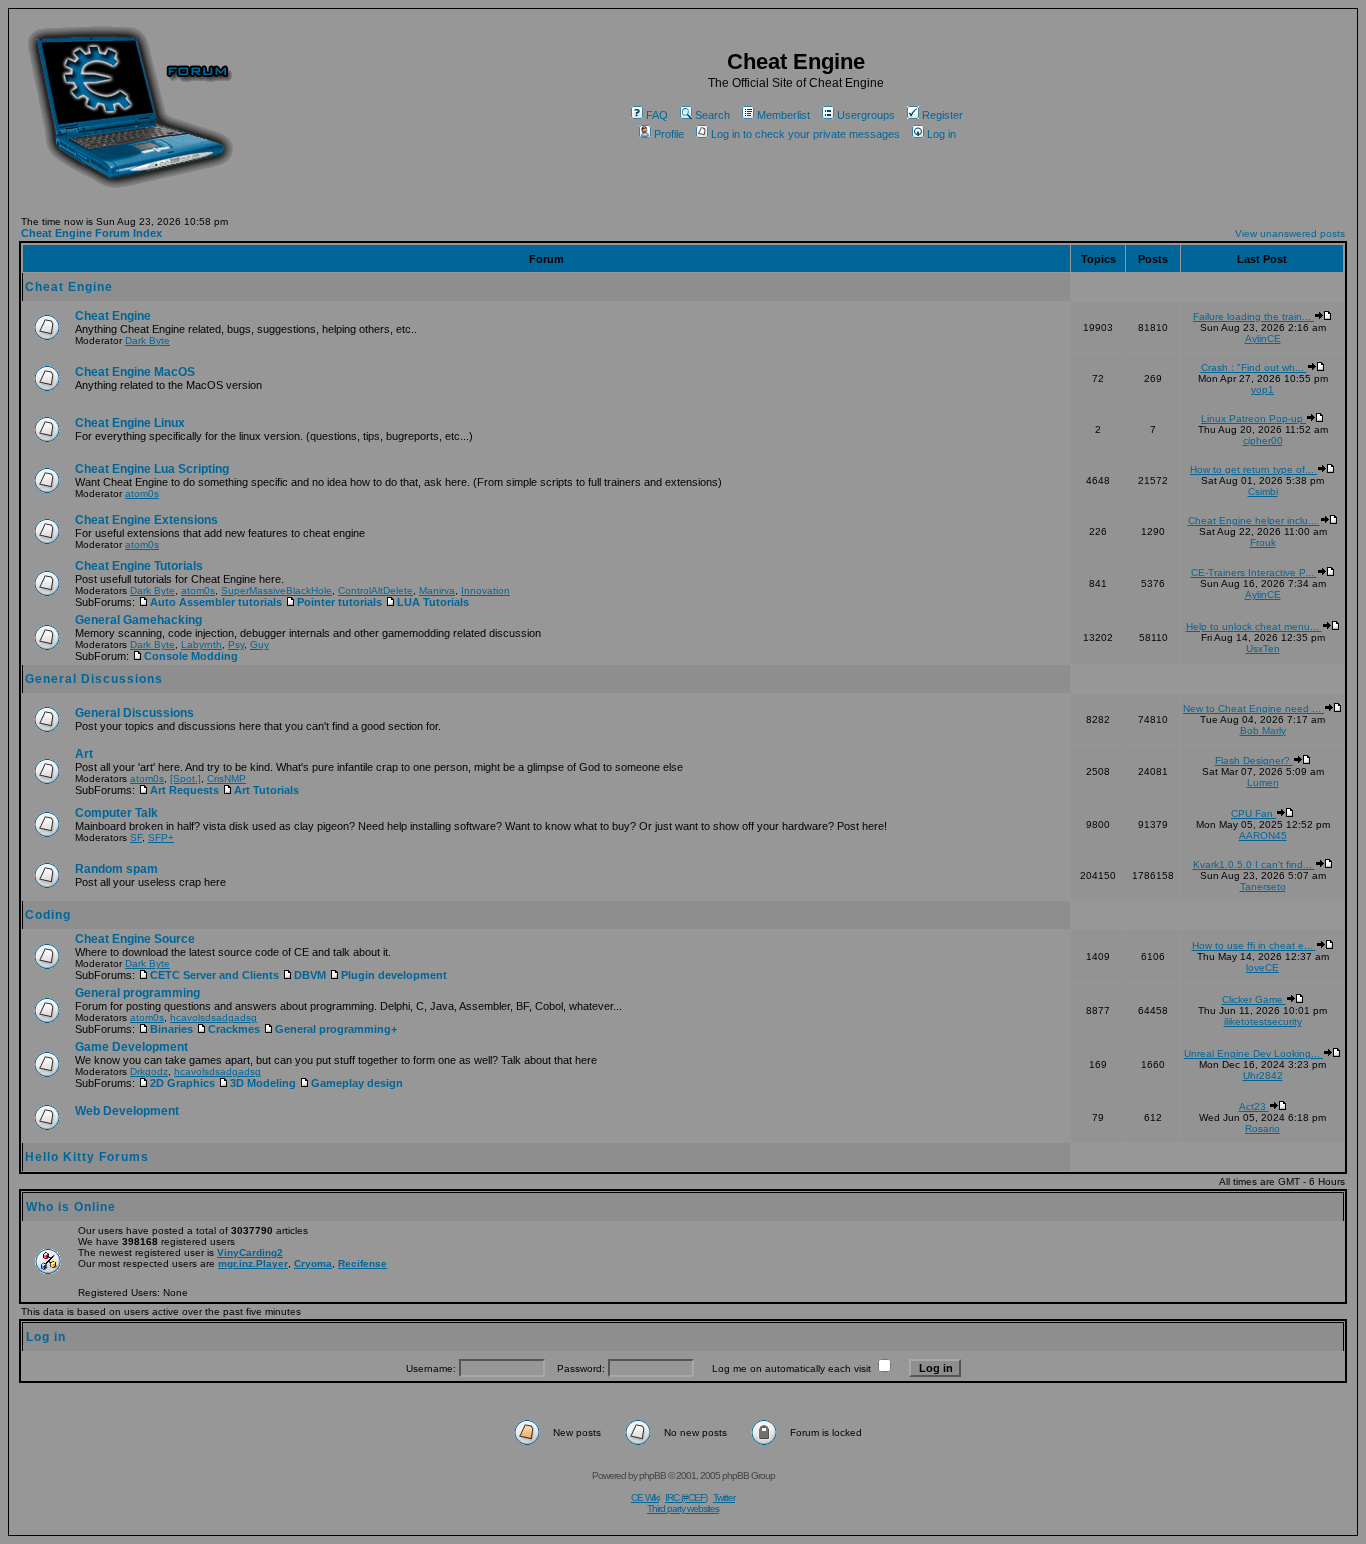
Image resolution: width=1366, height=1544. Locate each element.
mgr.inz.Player (253, 1263)
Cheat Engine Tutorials (139, 566)
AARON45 (1263, 835)
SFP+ (161, 837)
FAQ (657, 115)
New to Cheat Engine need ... (1253, 708)
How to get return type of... (1253, 469)
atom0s (142, 493)
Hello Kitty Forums (87, 1157)
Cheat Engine (69, 287)
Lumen (1263, 782)
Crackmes (234, 1029)
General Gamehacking (138, 620)
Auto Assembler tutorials (216, 602)
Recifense (362, 1263)
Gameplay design (357, 1083)
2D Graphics (182, 1083)
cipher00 (1263, 440)
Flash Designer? (1254, 760)
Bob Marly (1263, 730)
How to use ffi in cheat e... (1254, 945)
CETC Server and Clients (214, 975)
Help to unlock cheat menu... (1254, 626)
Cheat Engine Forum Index (91, 233)
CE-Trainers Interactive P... (1254, 572)
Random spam (116, 869)
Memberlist (783, 115)
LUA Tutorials (433, 602)
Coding (48, 915)
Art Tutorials (266, 790)
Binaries (171, 1029)
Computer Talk (116, 813)
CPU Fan (1253, 813)
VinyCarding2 (250, 1252)
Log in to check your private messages (805, 134)
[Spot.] (185, 778)
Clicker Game (1254, 999)
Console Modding (191, 656)
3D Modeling (263, 1083)
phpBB (652, 1475)
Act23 (1254, 1106)
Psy (236, 644)
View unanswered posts (1290, 233)
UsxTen (1263, 648)
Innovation (485, 590)
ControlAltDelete (375, 590)
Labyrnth (201, 644)
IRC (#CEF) (686, 1497)
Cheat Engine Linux (130, 423)
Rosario (1262, 1128)
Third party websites (683, 1508)
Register (942, 115)
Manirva (437, 590)
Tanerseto (1263, 886)
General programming (137, 993)
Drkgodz (149, 1071)
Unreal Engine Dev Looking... (1253, 1053)
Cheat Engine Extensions (146, 520)
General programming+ (336, 1029)
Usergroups (866, 115)
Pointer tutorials (339, 602)
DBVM (310, 975)
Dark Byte (147, 340)
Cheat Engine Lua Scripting (152, 469)
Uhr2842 (1263, 1075)
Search (712, 115)
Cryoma (313, 1263)
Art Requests (184, 790)
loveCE (1262, 967)
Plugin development (394, 975)
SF (136, 837)
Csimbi (1263, 491)
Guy (259, 644)
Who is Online (71, 1207)
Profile (669, 134)
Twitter (724, 1497)
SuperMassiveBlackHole (276, 590)
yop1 (1262, 389)
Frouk (1263, 542)
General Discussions (94, 679)
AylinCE (1263, 338)
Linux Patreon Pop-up (1253, 418)
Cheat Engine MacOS (135, 372)
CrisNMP (226, 778)
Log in (941, 134)
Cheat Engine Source (135, 939)
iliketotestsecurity (1263, 1021)
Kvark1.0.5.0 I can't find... (1254, 864)
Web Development (127, 1111)
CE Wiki (645, 1497)
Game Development (131, 1047)
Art (84, 754)
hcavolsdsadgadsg (213, 1017)
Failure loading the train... (1253, 316)
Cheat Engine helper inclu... (1254, 520)
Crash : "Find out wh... (1254, 367)
